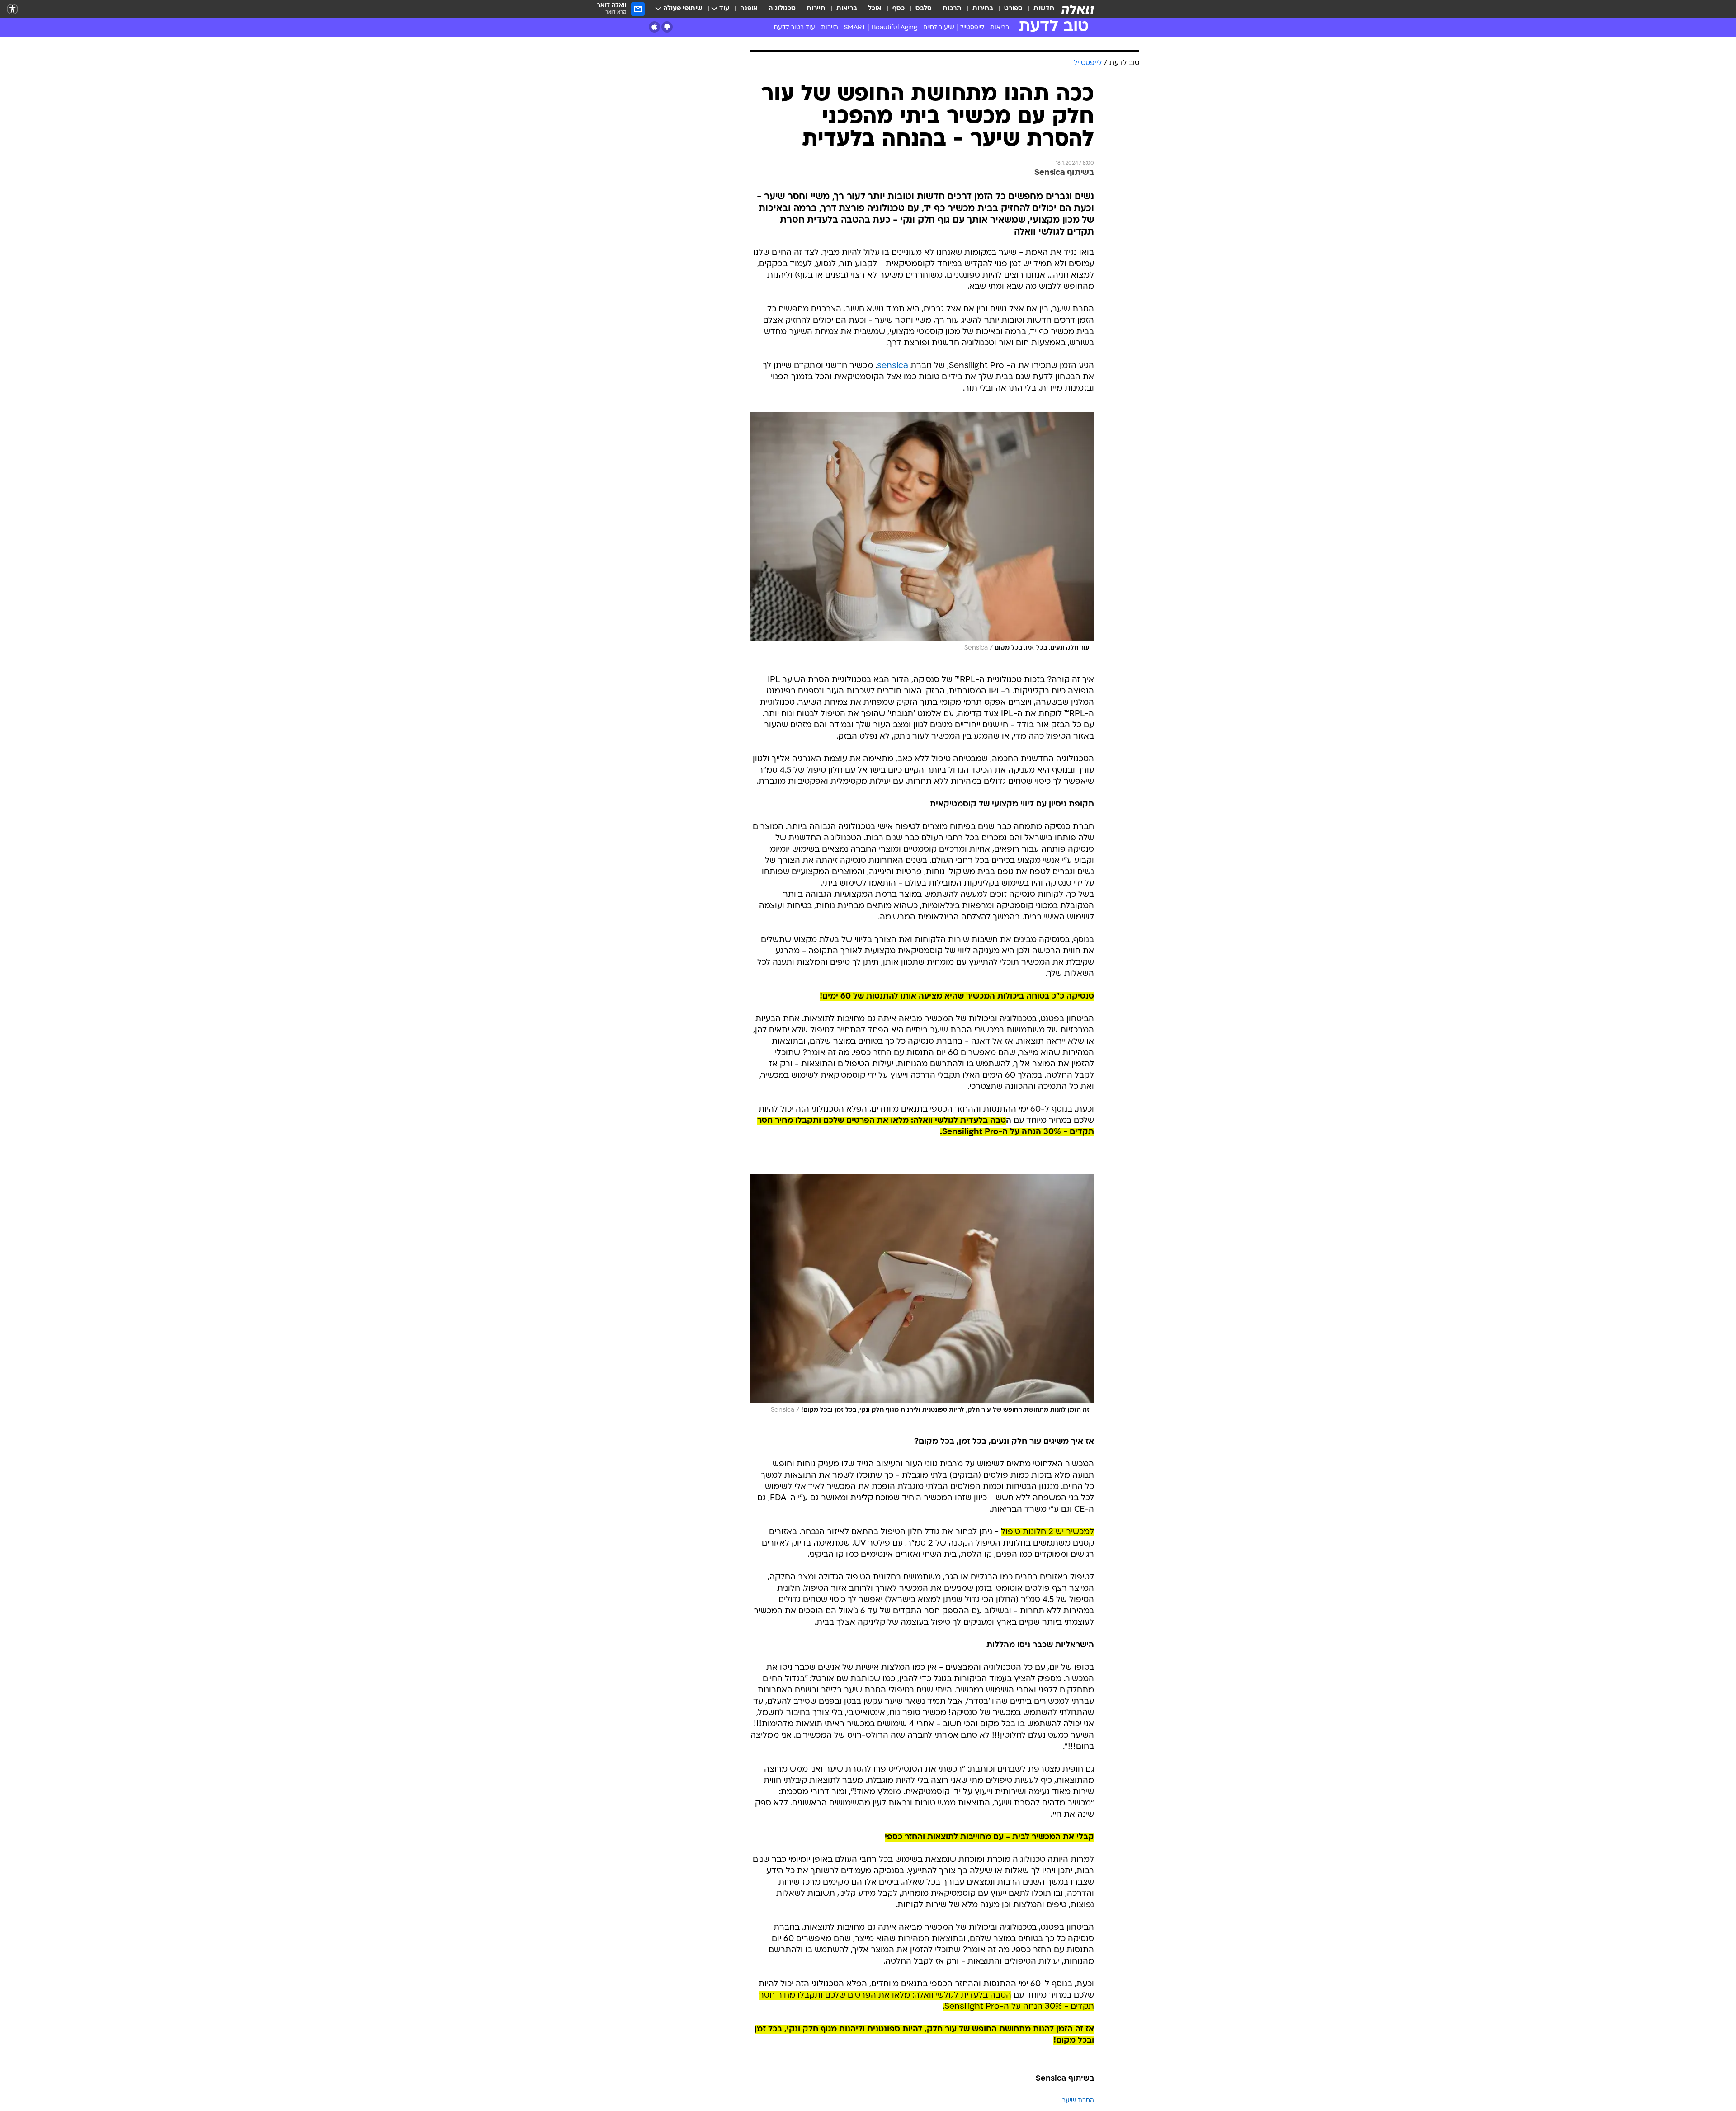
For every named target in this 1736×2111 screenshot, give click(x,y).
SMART (855, 28)
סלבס (924, 9)
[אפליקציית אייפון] (654, 27)
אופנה (749, 9)
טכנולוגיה (782, 9)
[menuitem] (1038, 9)
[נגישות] (12, 9)
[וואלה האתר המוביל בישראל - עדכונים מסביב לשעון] (1078, 9)
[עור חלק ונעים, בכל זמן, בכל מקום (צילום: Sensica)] (922, 534)
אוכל (875, 9)
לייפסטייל (972, 28)
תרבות (952, 9)
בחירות (983, 9)
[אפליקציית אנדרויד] (667, 27)
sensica (893, 366)
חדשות (1044, 9)
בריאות (847, 9)
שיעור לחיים (939, 28)
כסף (899, 9)
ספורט (1013, 9)
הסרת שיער (1078, 2101)
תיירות (816, 9)
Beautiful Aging (894, 28)
